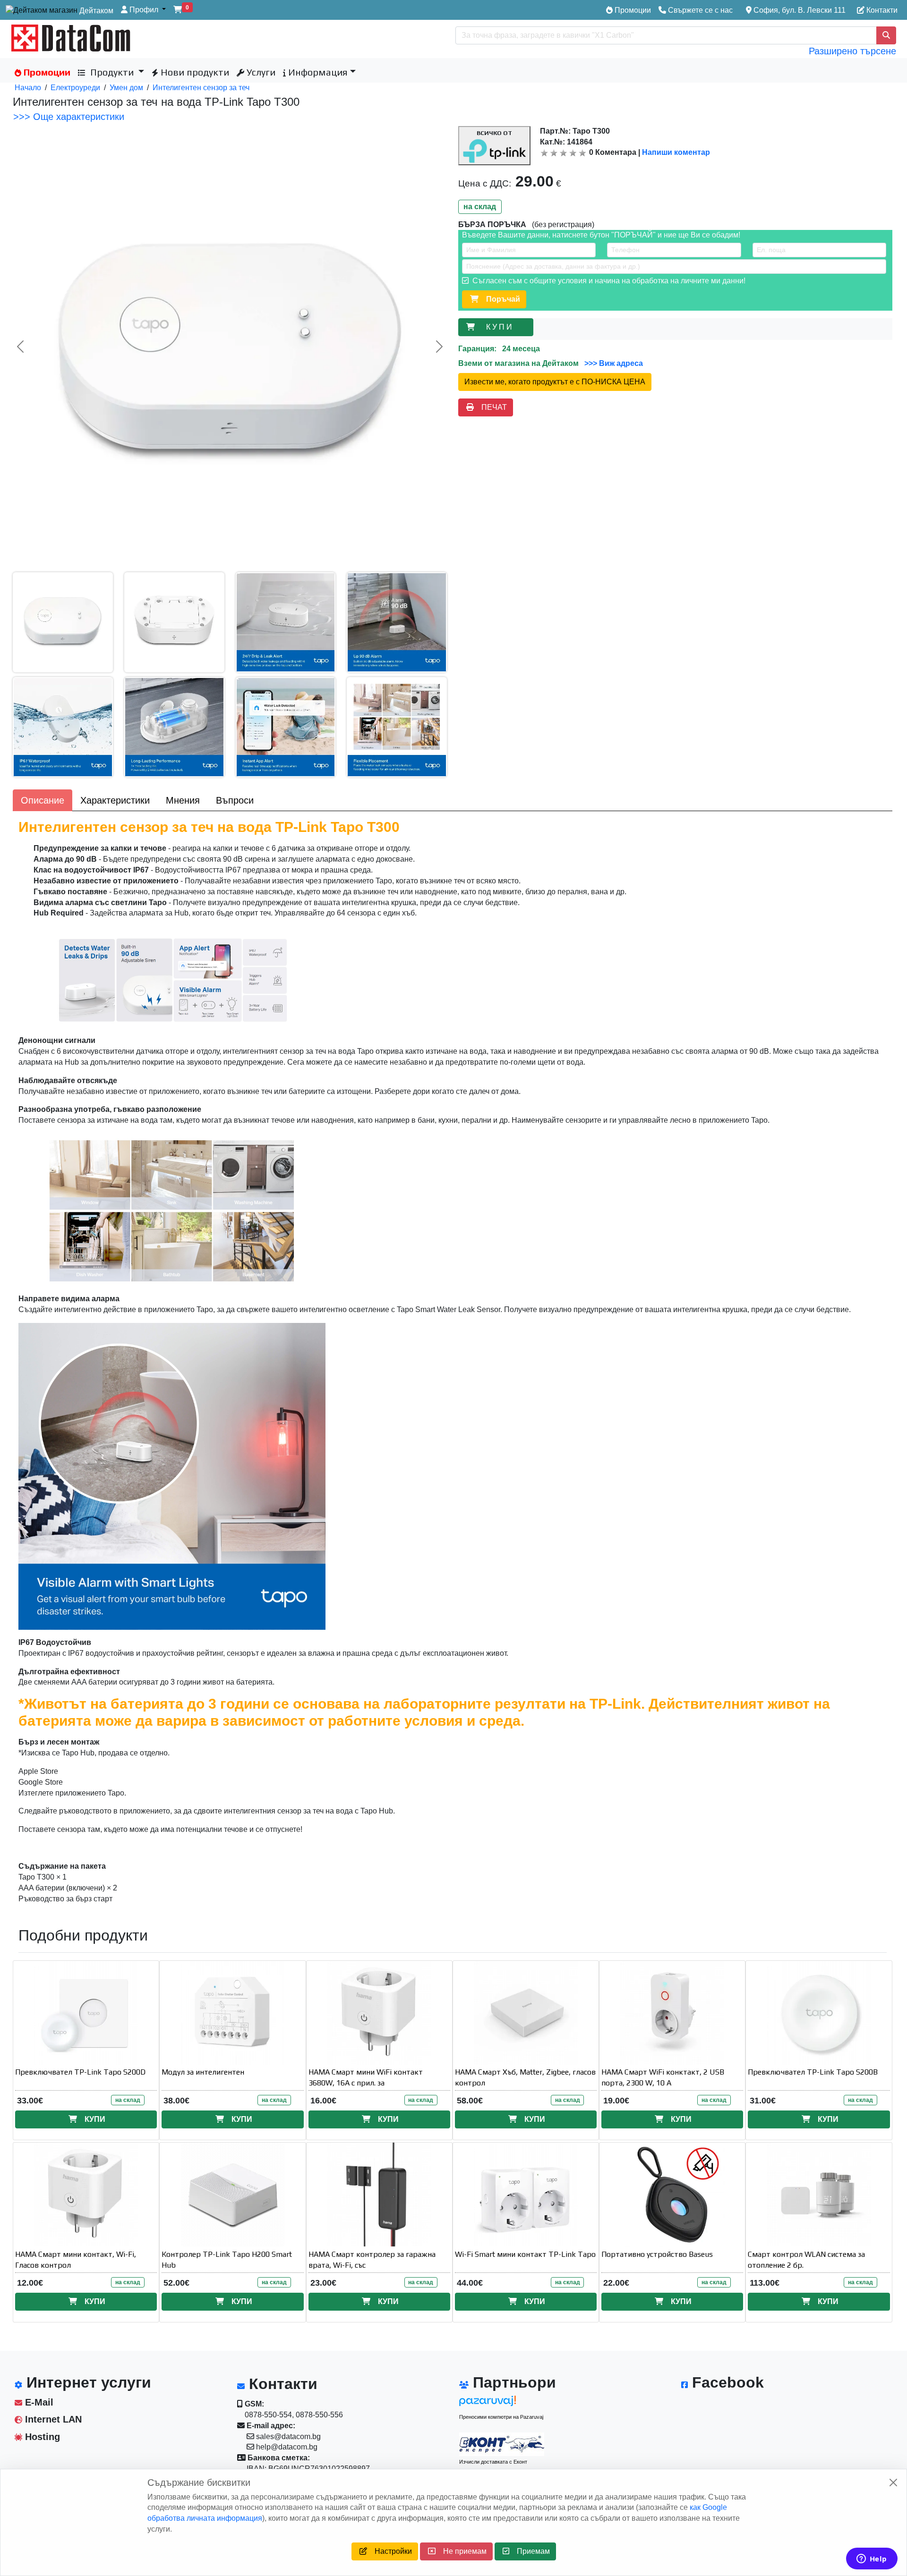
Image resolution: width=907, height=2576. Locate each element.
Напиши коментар (676, 152)
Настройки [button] (389, 2551)
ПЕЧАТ (490, 407)
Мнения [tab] (183, 800)
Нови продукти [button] (194, 72)
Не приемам (461, 2551)
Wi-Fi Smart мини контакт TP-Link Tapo (525, 2254)
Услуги (260, 72)
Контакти (881, 10)
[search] (886, 35)
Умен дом (126, 88)
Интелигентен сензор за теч (201, 88)
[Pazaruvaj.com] (502, 2403)
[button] (143, 10)
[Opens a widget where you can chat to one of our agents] (872, 2559)
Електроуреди (75, 88)
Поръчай (499, 299)
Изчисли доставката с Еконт (493, 2462)
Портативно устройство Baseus (657, 2254)
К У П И (501, 327)
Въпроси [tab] (235, 800)
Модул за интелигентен (203, 2072)
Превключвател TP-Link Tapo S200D (80, 2072)
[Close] (893, 2483)
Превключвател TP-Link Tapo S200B (813, 2072)
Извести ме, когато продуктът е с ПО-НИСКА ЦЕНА (555, 382)
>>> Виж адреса (613, 363)
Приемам (530, 2551)
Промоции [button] (46, 72)
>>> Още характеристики (69, 117)
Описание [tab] (43, 800)
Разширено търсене (852, 51)
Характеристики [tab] (115, 800)
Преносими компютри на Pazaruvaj (501, 2417)
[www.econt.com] (502, 2444)
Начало (28, 88)
